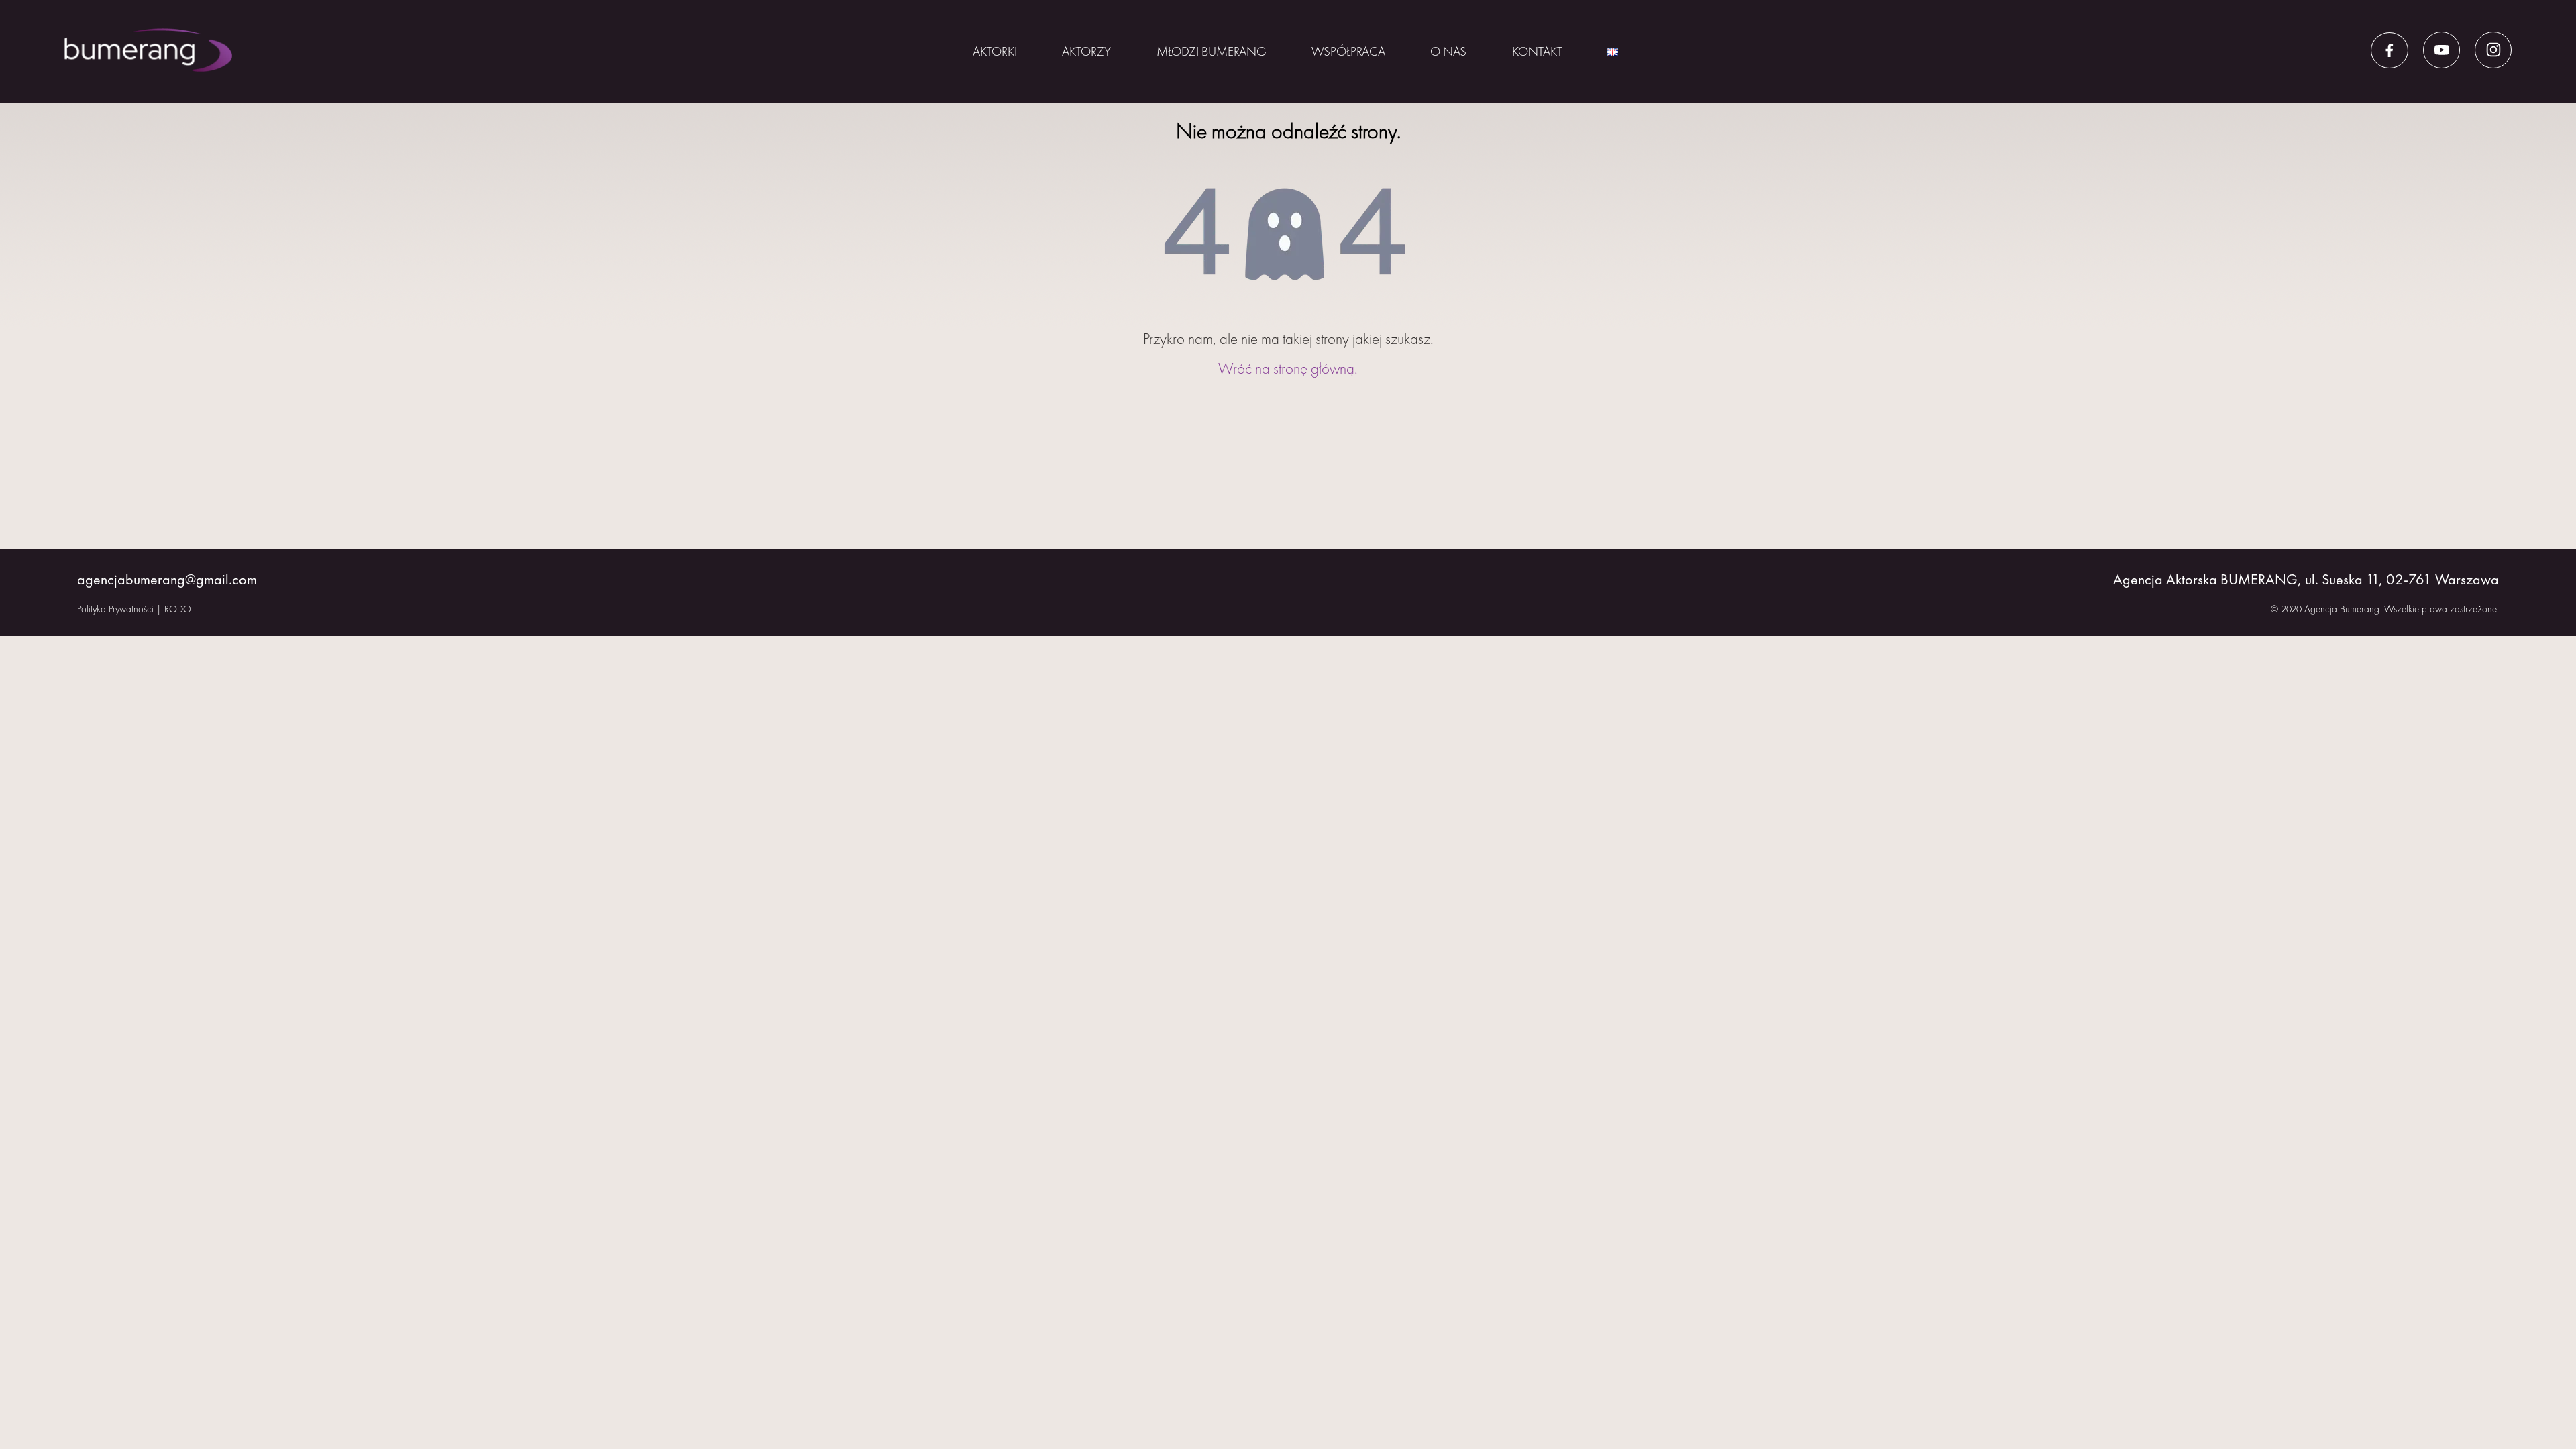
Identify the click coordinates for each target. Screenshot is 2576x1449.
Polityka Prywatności (115, 609)
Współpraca (1348, 51)
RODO (178, 609)
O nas (1448, 51)
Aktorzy (1086, 51)
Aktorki (995, 51)
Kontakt (1537, 51)
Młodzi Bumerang (1212, 51)
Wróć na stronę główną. (1288, 368)
